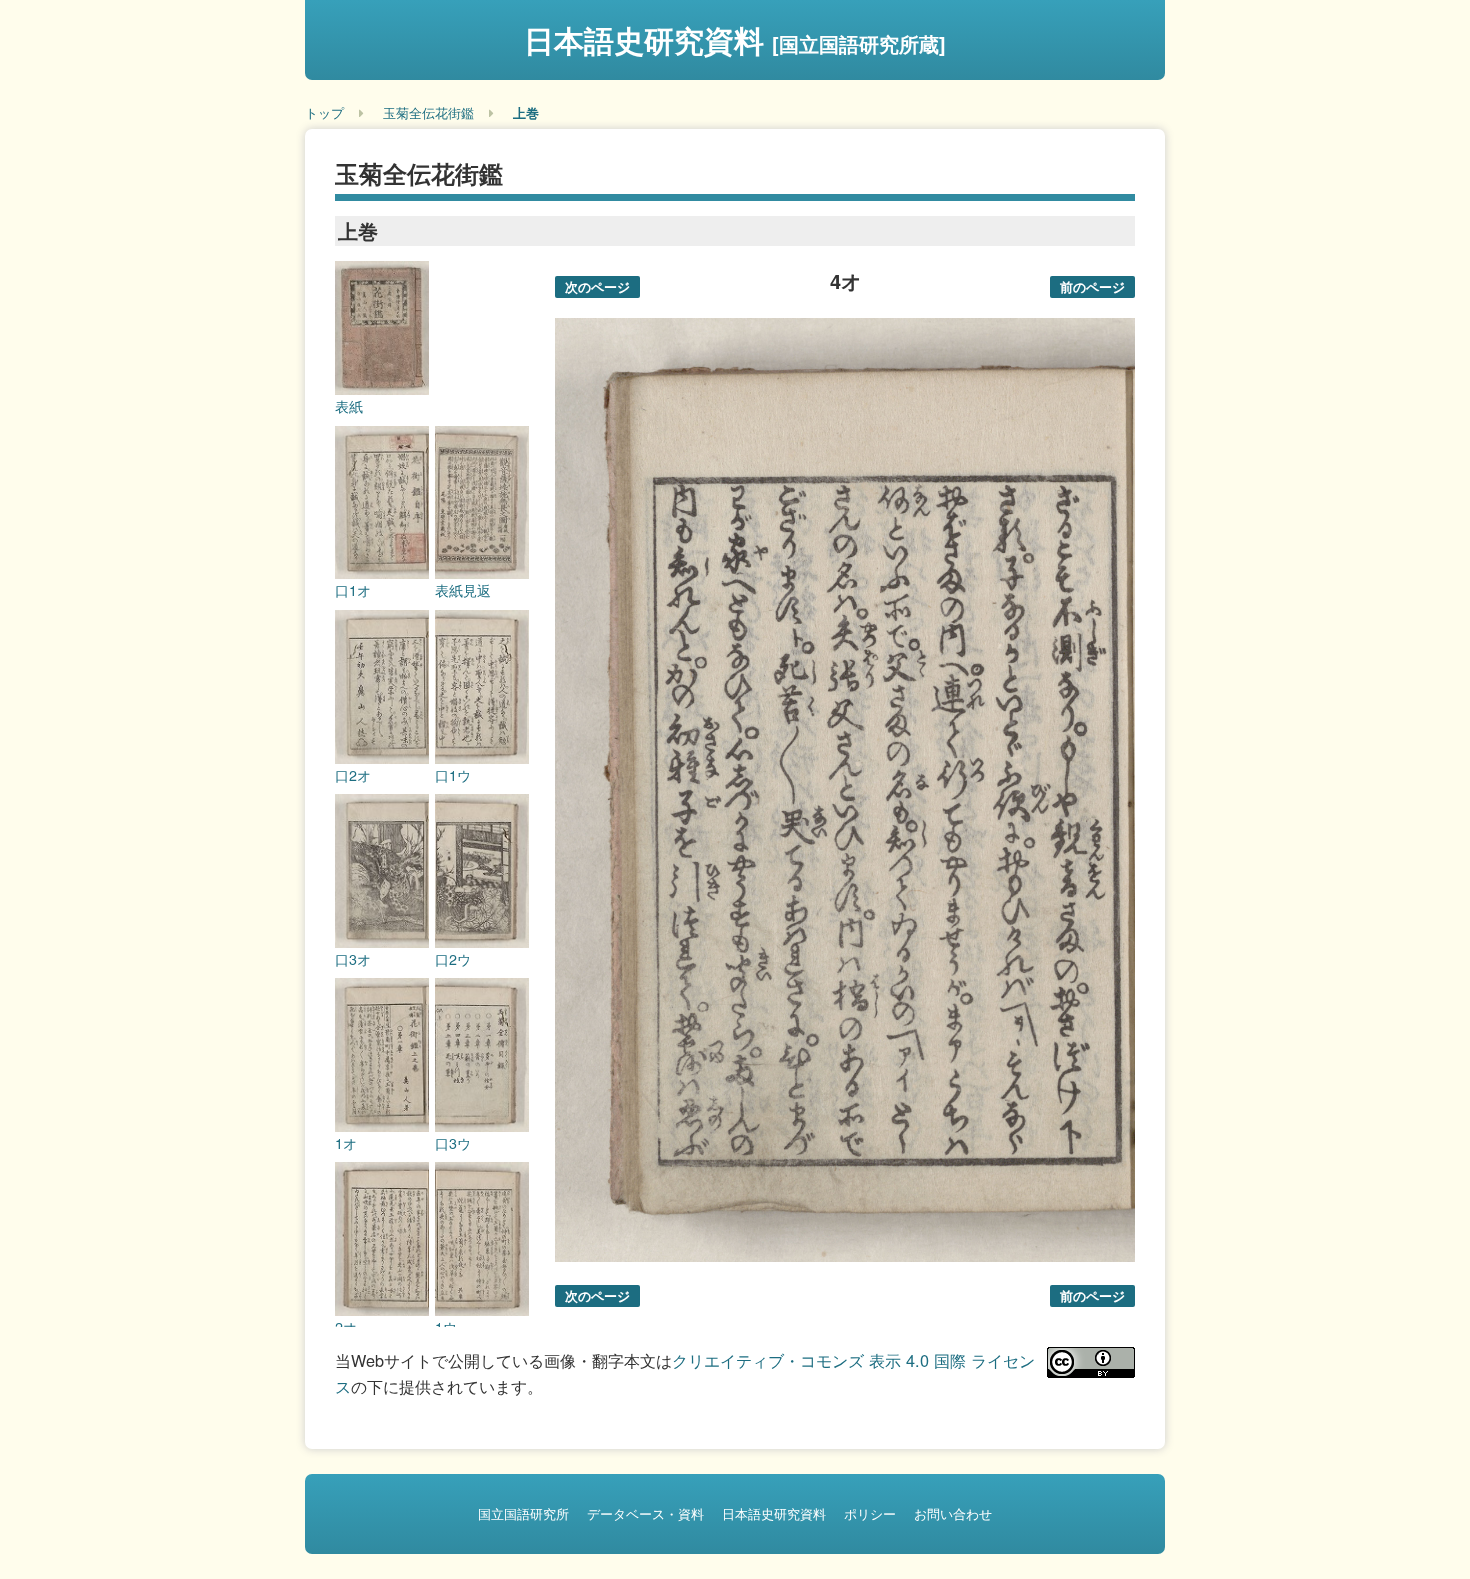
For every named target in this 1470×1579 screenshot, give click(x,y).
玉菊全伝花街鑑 (428, 112)
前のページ (1092, 286)
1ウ (446, 1327)
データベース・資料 (645, 1513)
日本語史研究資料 (735, 39)
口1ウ (453, 775)
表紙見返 (463, 590)
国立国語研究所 (523, 1513)
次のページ (597, 286)
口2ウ (453, 959)
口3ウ (453, 1143)
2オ (346, 1327)
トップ (324, 112)
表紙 (349, 406)
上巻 (526, 112)
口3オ (353, 959)
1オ (346, 1143)
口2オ (353, 775)
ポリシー (870, 1513)
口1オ (353, 590)
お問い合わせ (953, 1513)
